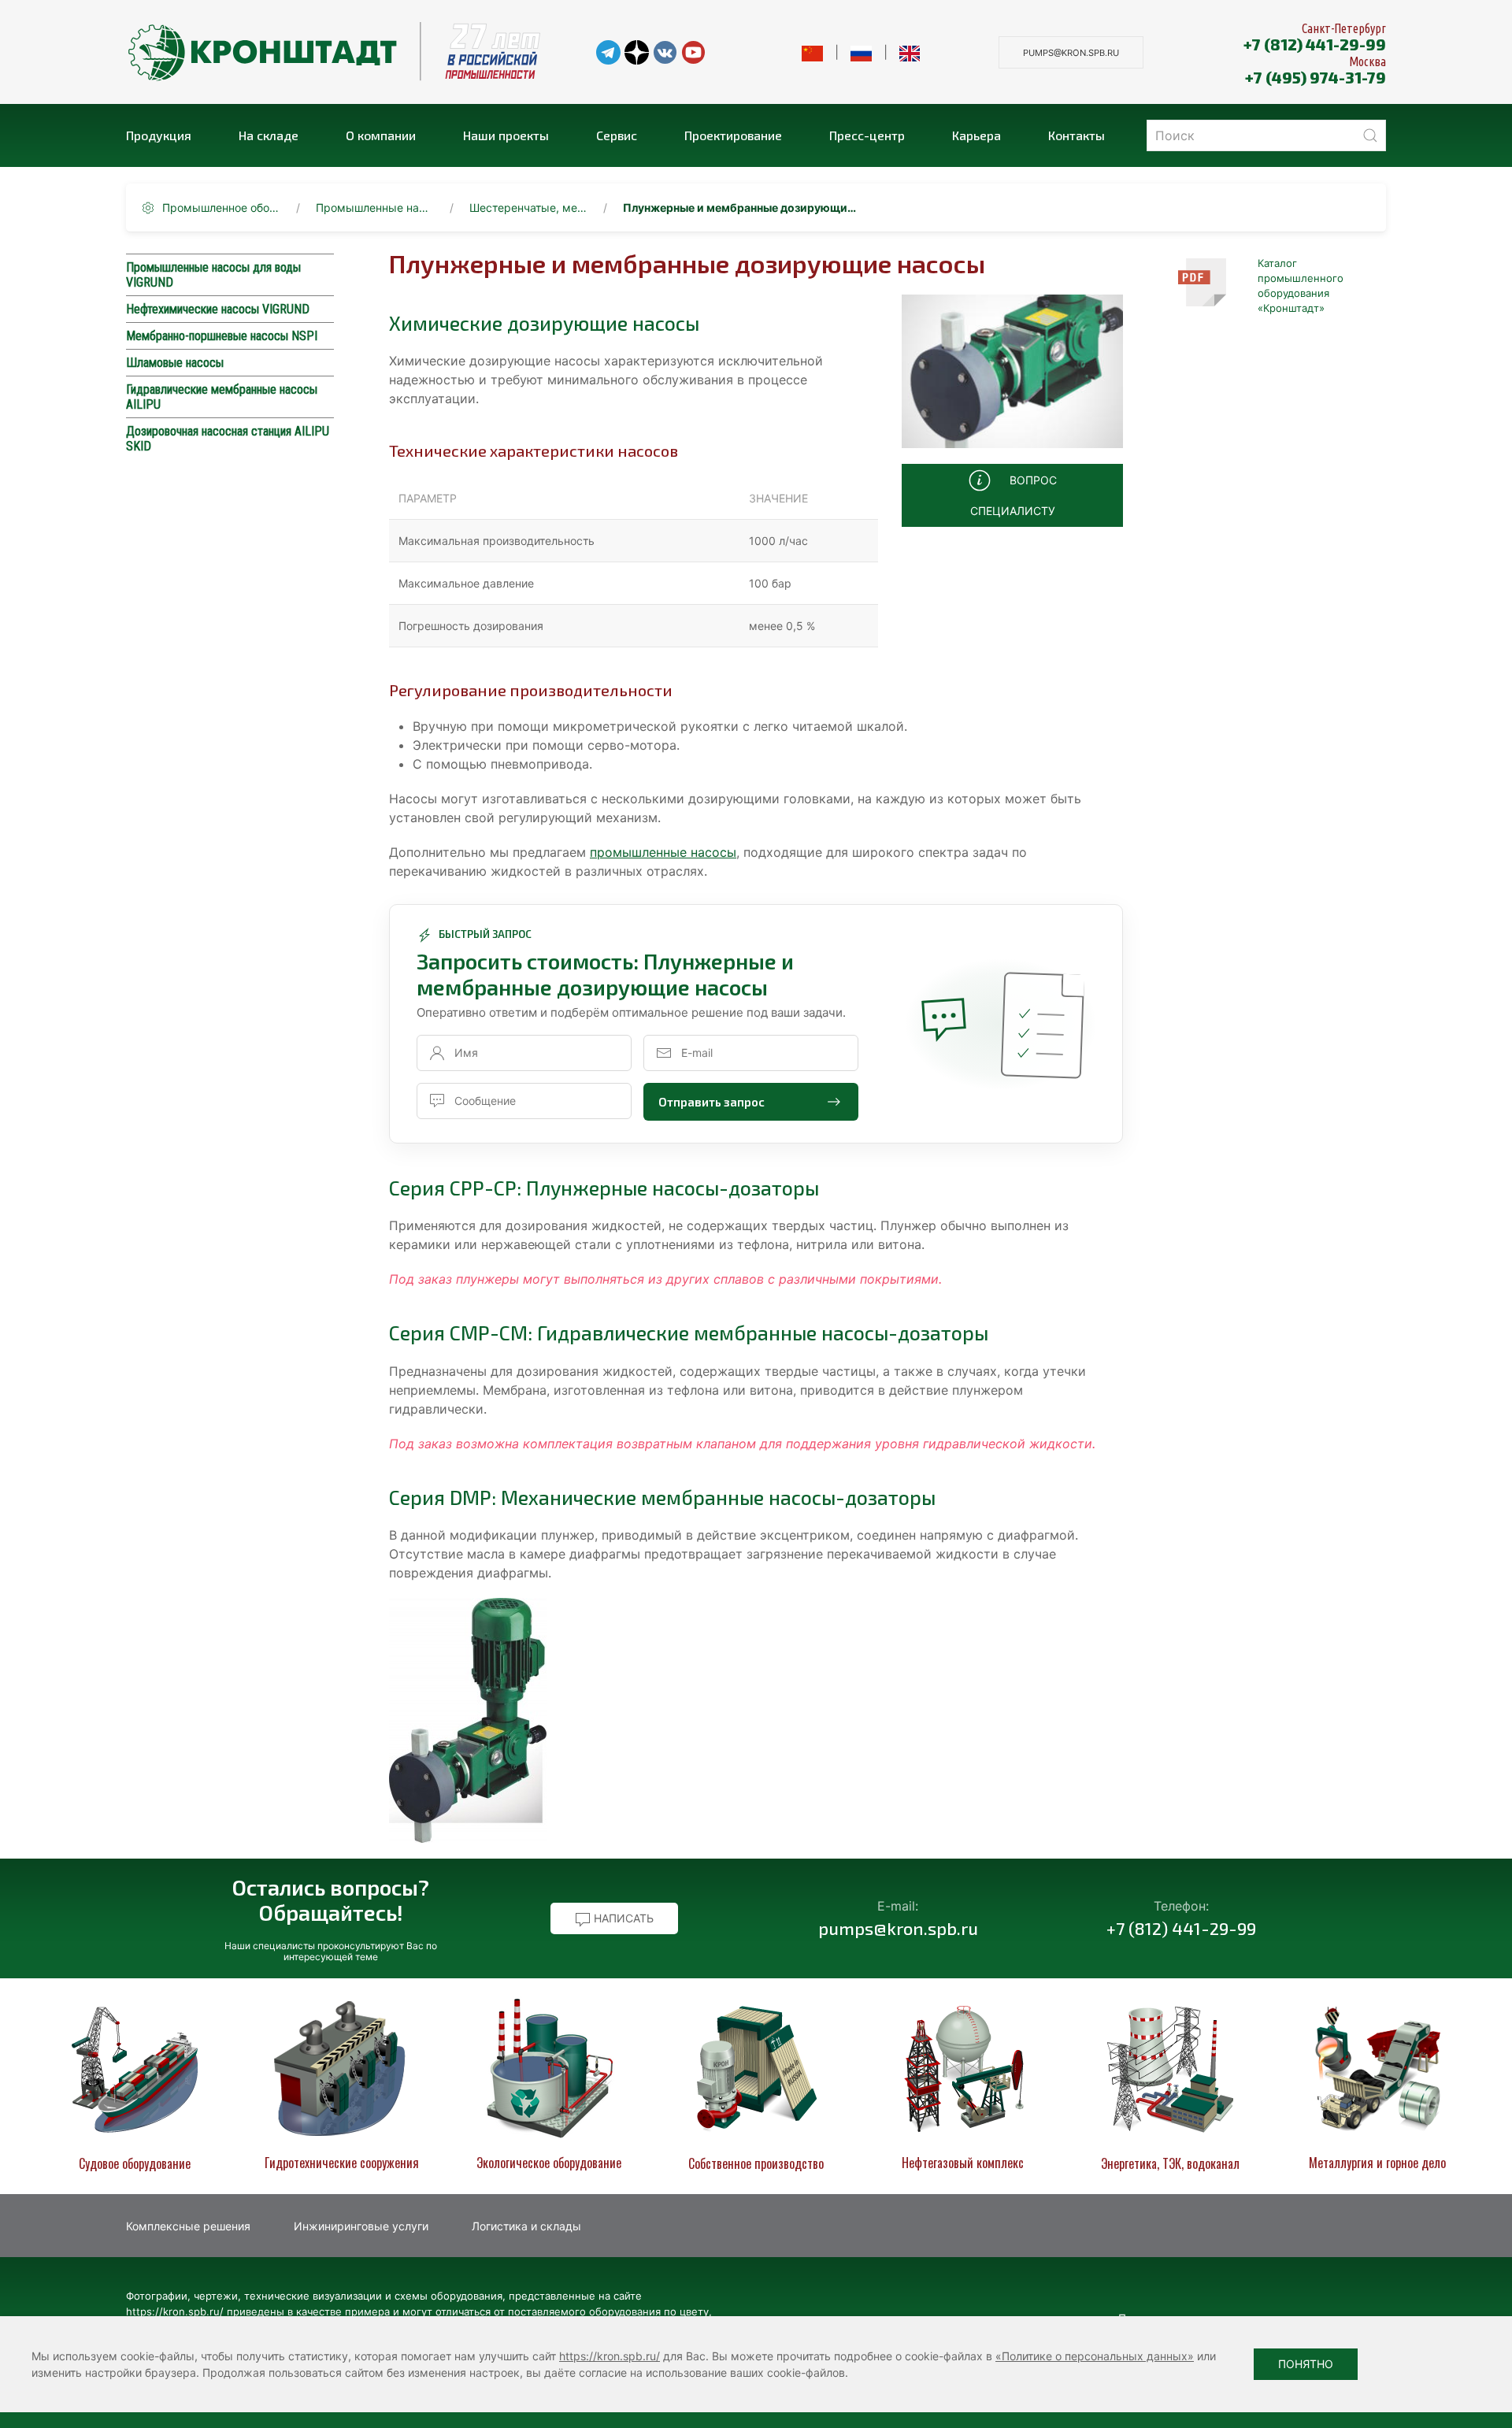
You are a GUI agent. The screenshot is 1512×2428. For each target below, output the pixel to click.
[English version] (910, 52)
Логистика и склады (526, 2226)
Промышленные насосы (375, 208)
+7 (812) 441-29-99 (1315, 44)
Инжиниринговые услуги (361, 2226)
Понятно (1306, 2364)
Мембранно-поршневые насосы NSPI (222, 336)
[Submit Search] (1370, 135)
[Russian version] (861, 52)
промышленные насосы (663, 852)
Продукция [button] (159, 135)
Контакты (1077, 135)
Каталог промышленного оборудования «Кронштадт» (1301, 285)
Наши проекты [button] (506, 135)
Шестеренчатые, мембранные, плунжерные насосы (528, 208)
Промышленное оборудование (221, 208)
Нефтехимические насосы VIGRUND (218, 309)
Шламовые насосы (175, 363)
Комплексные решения (188, 2226)
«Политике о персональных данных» (1095, 2356)
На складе (269, 135)
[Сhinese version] (812, 52)
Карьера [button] (976, 135)
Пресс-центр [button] (867, 135)
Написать (622, 1918)
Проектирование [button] (733, 135)
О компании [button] (381, 135)
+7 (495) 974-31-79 (1316, 77)
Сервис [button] (617, 135)
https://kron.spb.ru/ (610, 2356)
